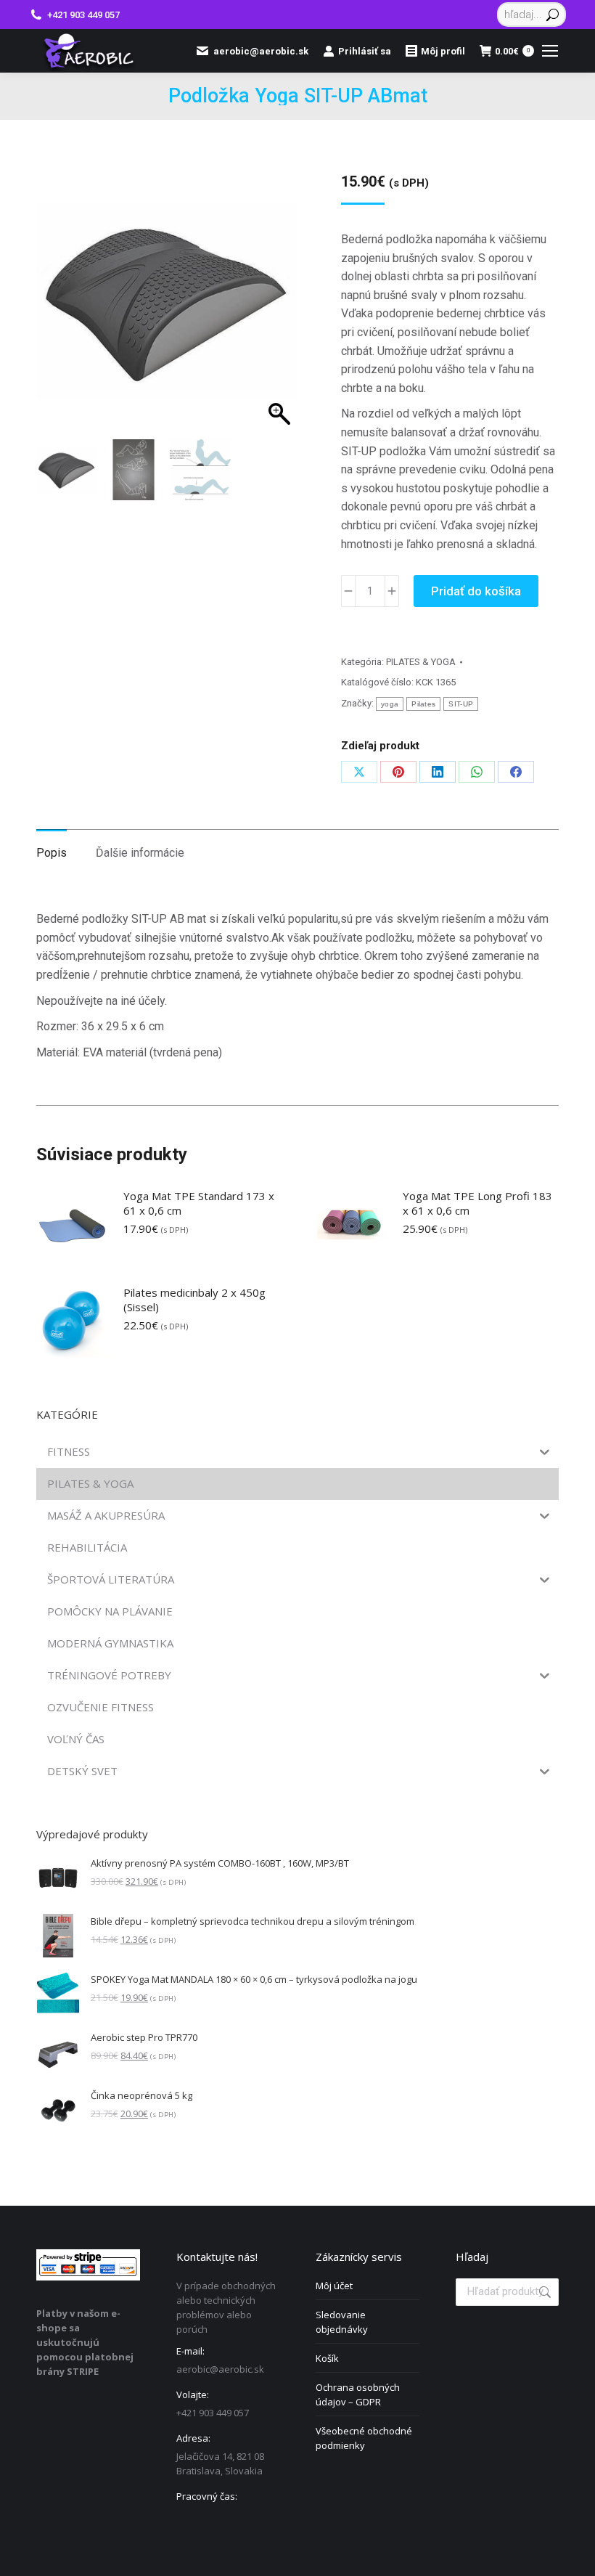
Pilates (423, 704)
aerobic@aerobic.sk (261, 51)
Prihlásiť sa (365, 51)
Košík (327, 2358)
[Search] (553, 15)
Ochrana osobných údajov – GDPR (358, 2394)
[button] (273, 319)
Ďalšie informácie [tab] (140, 853)
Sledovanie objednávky (342, 2322)
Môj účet (334, 2286)
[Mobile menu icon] (550, 51)
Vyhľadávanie (543, 2292)
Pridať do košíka (476, 591)
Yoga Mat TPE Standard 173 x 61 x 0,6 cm (199, 1203)
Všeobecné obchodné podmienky (364, 2438)
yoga (390, 704)
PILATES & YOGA (421, 662)
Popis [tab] (52, 853)
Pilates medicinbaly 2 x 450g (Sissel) (194, 1300)
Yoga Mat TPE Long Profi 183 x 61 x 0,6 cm (477, 1203)
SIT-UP (461, 704)
